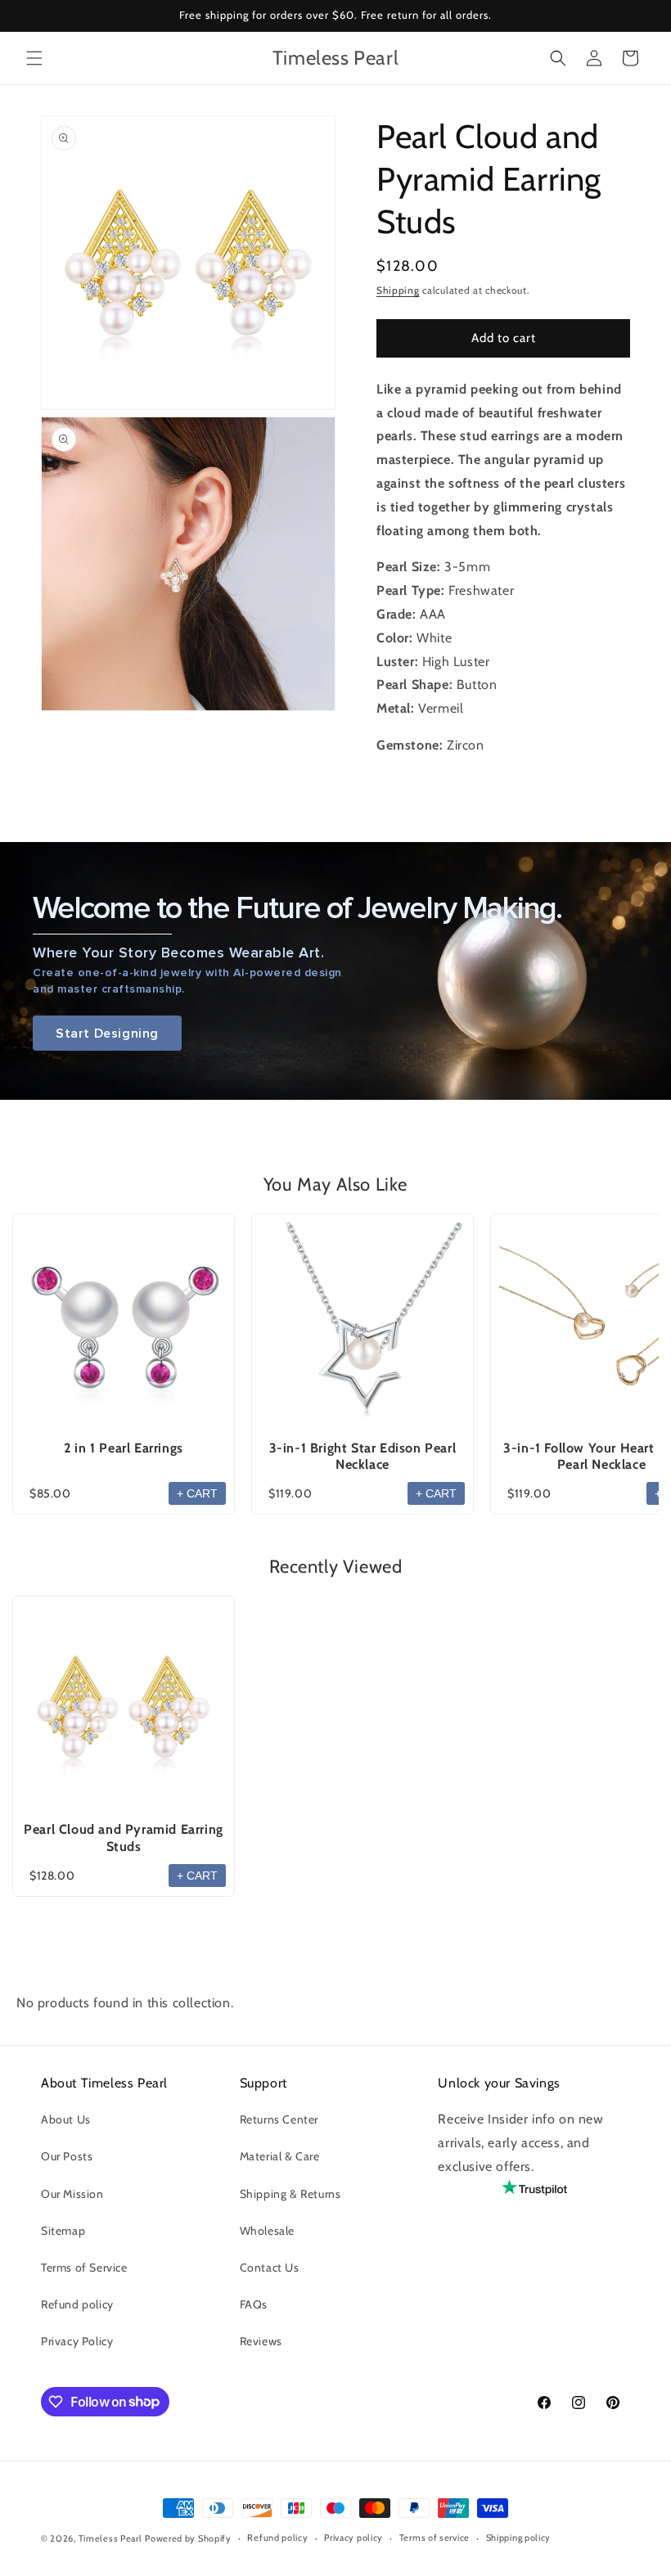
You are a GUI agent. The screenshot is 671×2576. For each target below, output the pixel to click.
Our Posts (67, 2156)
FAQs (254, 2304)
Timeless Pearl (110, 2538)
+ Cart (197, 1493)
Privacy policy (354, 2538)
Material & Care (280, 2156)
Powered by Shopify (188, 2538)
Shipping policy (519, 2538)
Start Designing (107, 1033)
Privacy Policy (77, 2341)
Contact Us (270, 2268)
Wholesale (267, 2231)
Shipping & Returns (290, 2194)
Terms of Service (84, 2268)
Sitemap (63, 2231)
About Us (66, 2119)
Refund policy (77, 2304)
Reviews (261, 2341)
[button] (34, 58)
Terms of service (435, 2538)
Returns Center (279, 2119)
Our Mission (72, 2194)
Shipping (398, 290)
